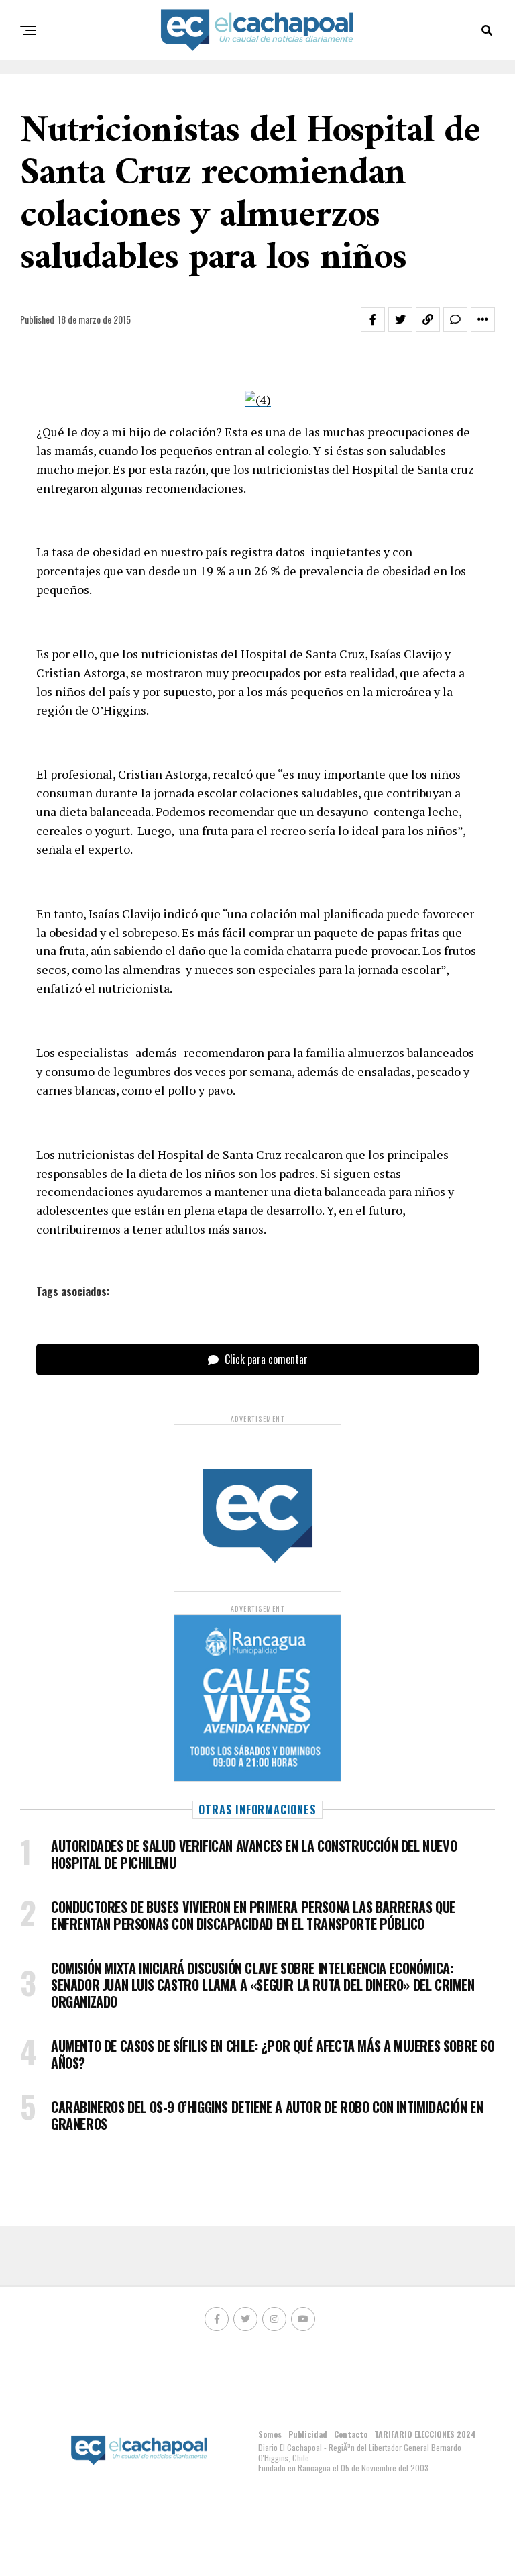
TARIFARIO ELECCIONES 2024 (425, 2434)
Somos (270, 2434)
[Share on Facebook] (373, 319)
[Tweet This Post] (400, 319)
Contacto (351, 2434)
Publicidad (308, 2434)
